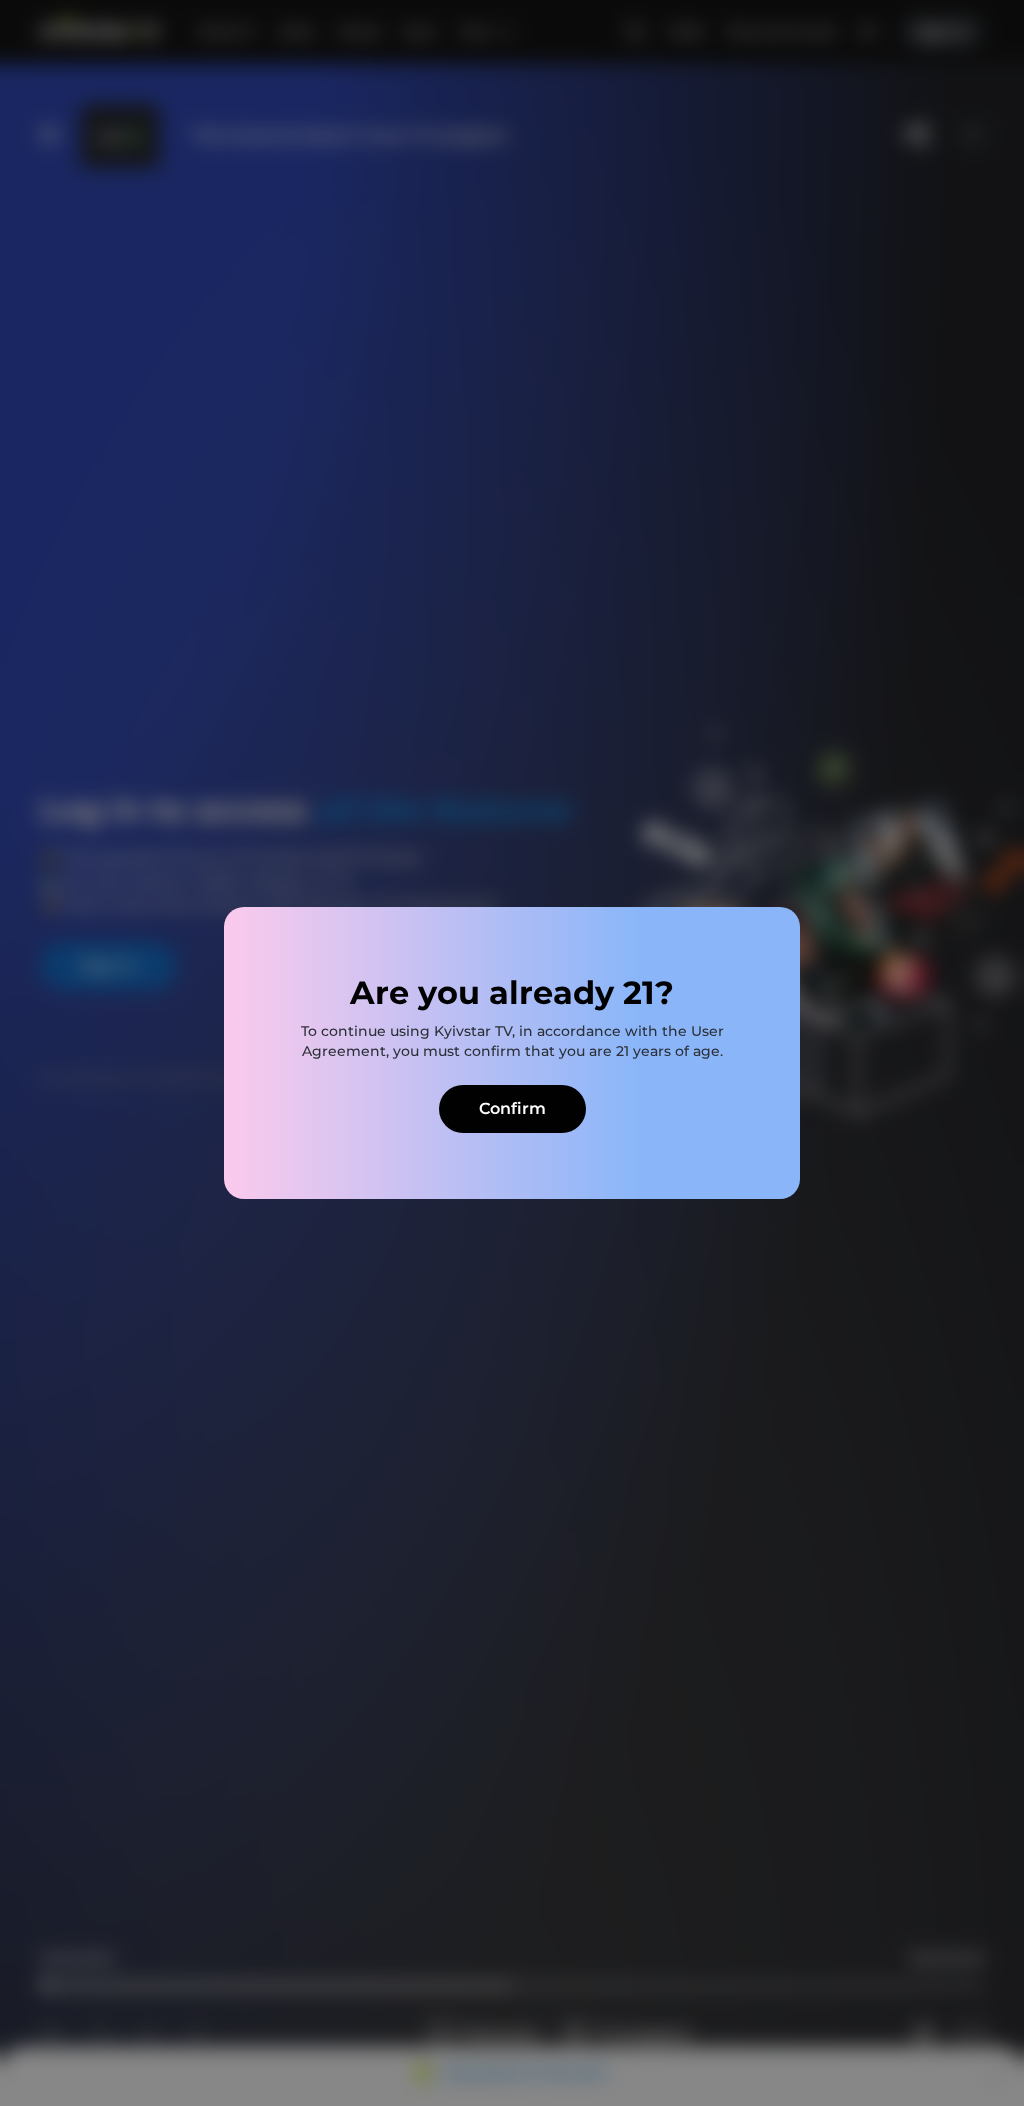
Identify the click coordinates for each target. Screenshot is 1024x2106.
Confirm (512, 1108)
